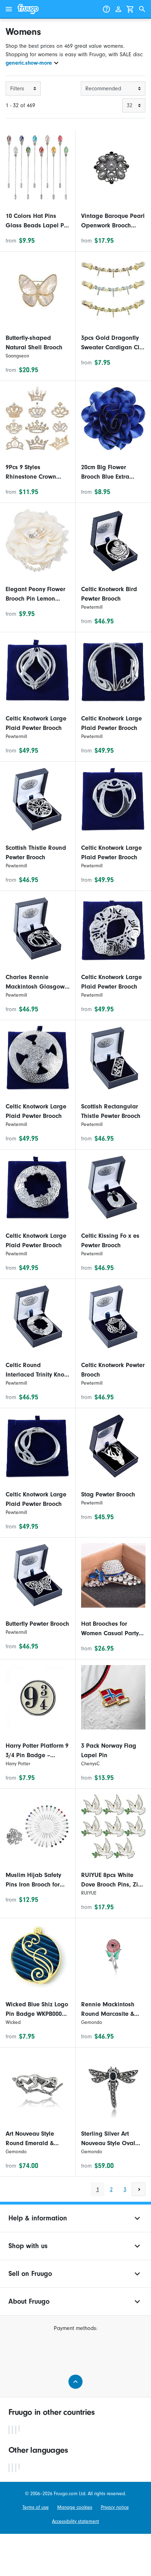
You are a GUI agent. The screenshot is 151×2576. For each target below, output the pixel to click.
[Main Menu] (9, 9)
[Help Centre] (106, 9)
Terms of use (36, 2507)
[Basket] (130, 9)
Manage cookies (75, 2507)
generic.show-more (29, 63)
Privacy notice (115, 2507)
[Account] (118, 9)
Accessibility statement (75, 2521)
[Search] (142, 9)
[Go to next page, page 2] (139, 2189)
